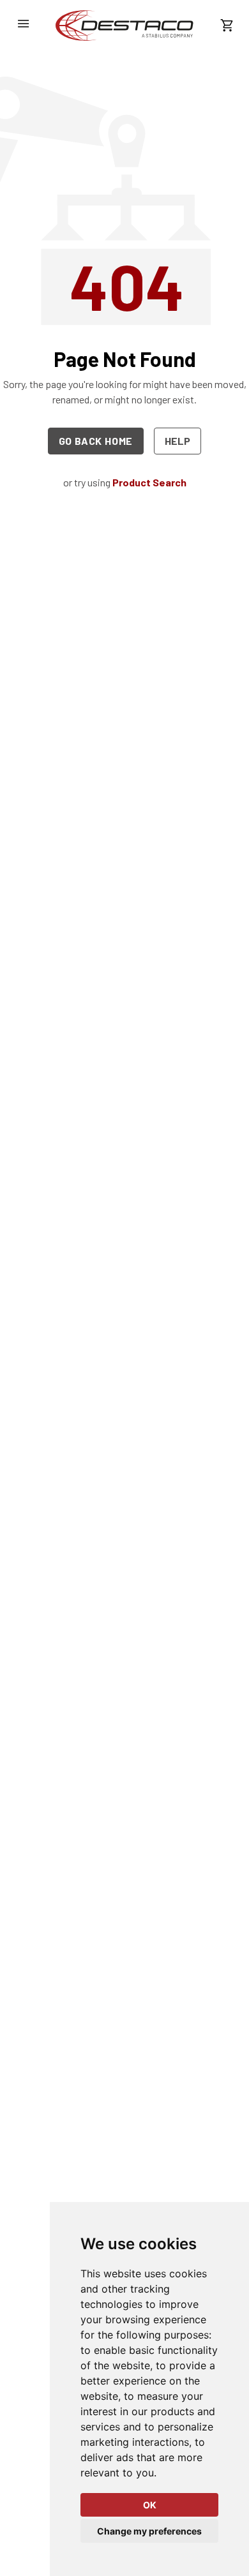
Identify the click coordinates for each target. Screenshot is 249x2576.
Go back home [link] (96, 441)
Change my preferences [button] (149, 2531)
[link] (124, 26)
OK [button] (150, 2505)
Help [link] (177, 441)
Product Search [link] (149, 482)
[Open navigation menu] (23, 24)
